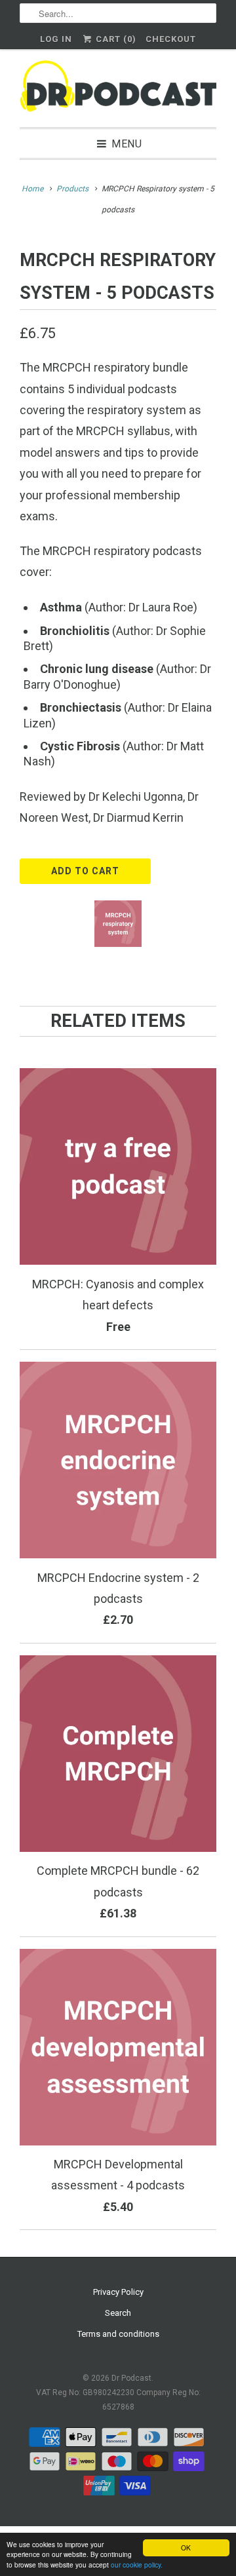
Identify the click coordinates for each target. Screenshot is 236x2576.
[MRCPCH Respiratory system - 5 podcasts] (118, 924)
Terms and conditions (118, 2334)
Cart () (115, 39)
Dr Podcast (131, 2378)
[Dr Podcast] (118, 88)
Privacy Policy (118, 2292)
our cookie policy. (137, 2565)
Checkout (171, 39)
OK (186, 2547)
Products (72, 189)
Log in (56, 39)
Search (118, 2313)
